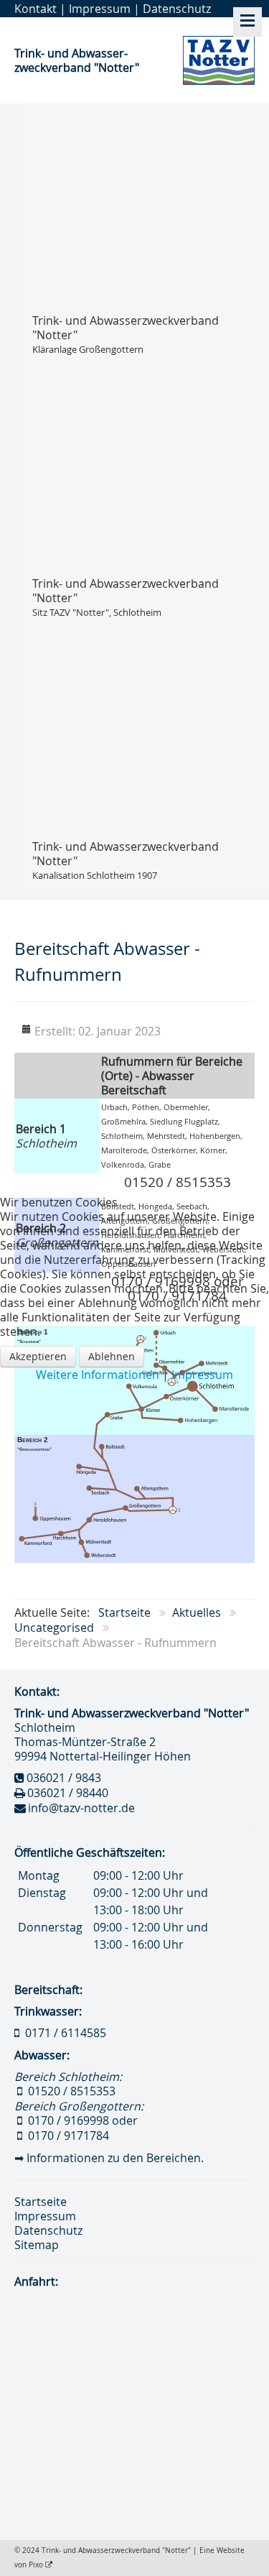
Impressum (202, 1375)
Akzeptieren (38, 1356)
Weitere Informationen (98, 1375)
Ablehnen (112, 1356)
